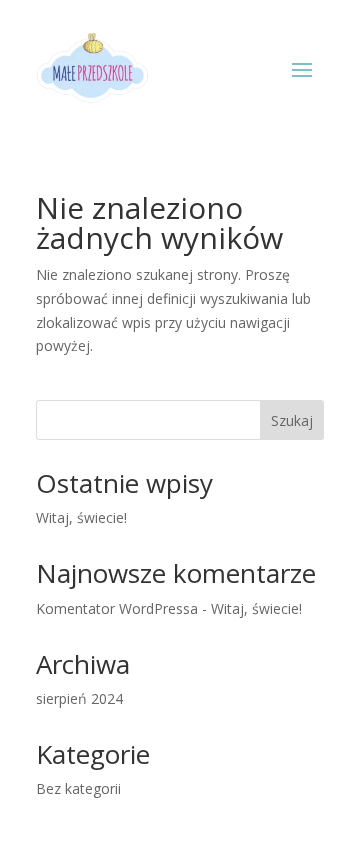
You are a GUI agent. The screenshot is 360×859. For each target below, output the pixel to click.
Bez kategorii (78, 788)
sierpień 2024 (79, 698)
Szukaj (292, 420)
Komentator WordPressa (117, 608)
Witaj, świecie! (81, 517)
